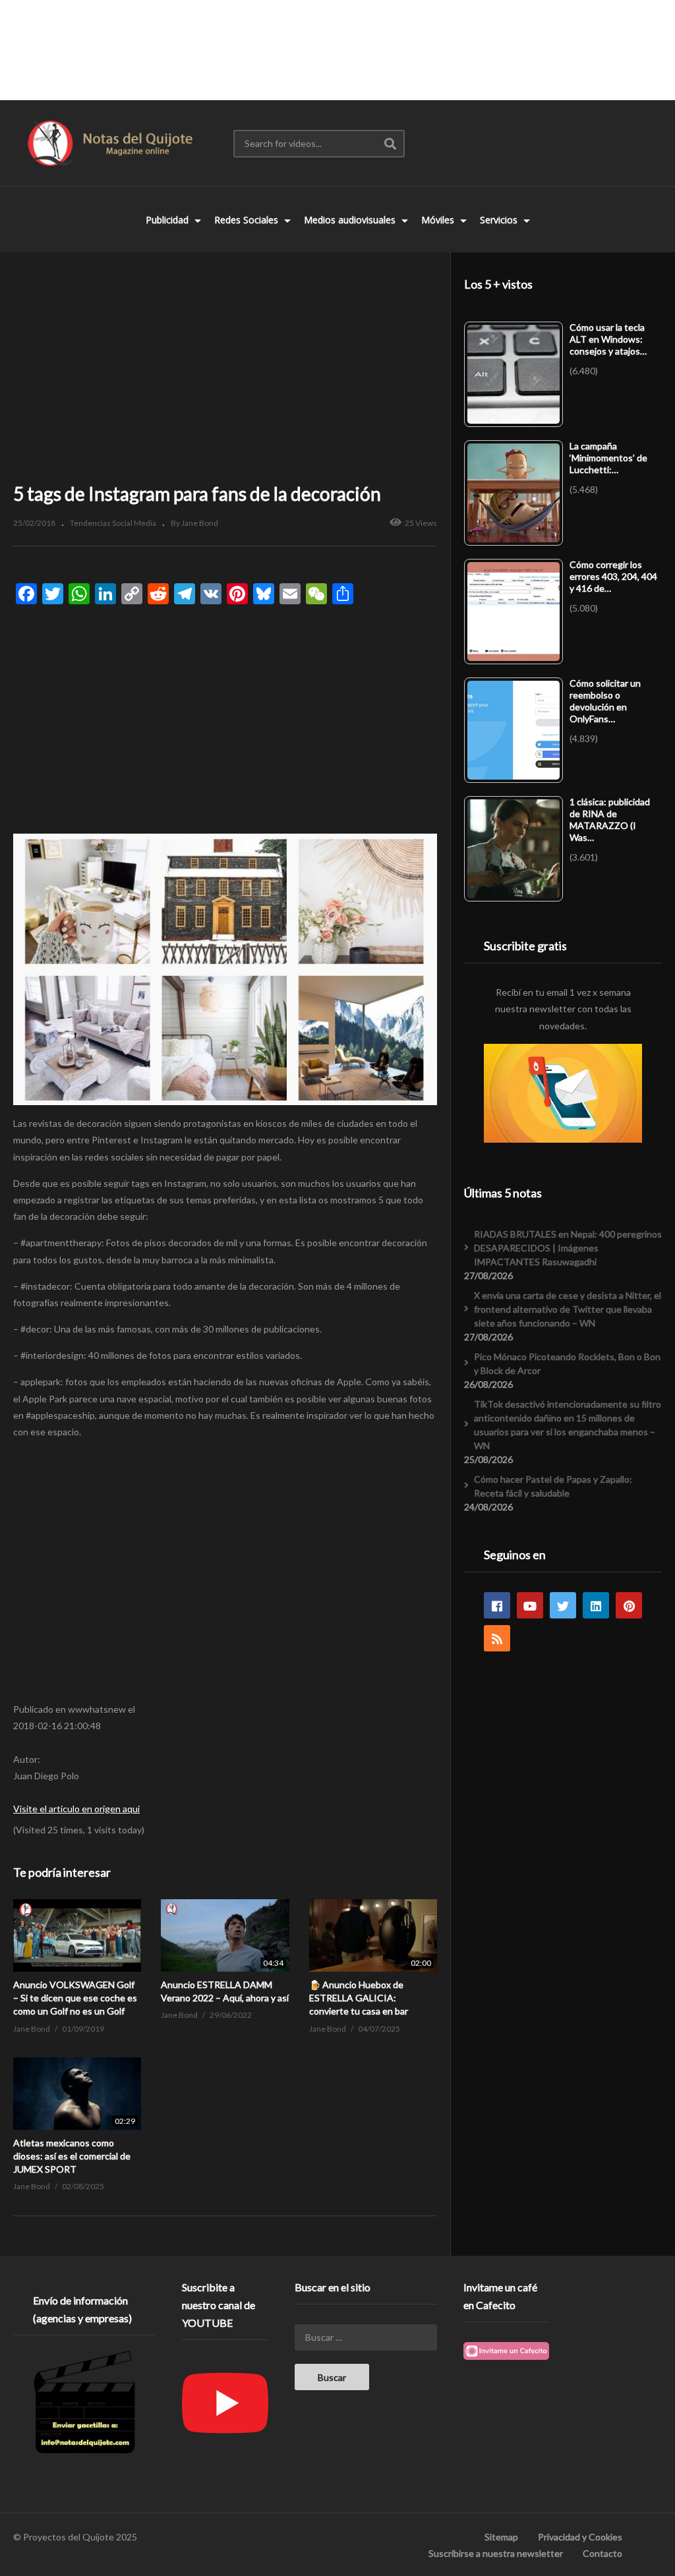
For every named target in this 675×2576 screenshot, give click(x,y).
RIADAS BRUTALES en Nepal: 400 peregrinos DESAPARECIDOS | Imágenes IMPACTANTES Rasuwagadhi (568, 1248)
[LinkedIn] (596, 1605)
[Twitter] (563, 1605)
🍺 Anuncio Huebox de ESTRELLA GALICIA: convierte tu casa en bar (359, 1998)
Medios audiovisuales (351, 220)
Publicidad (168, 220)
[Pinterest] (629, 1605)
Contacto (602, 2553)
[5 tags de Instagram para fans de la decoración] (77, 1935)
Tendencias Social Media (113, 523)
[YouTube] (530, 1605)
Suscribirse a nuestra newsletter (496, 2553)
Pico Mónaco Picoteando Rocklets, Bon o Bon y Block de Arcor (567, 1363)
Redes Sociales (248, 220)
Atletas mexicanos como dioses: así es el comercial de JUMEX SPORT (72, 2156)
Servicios (500, 220)
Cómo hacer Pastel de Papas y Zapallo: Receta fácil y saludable (553, 1486)
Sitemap (501, 2537)
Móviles (439, 220)
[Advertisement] (337, 49)
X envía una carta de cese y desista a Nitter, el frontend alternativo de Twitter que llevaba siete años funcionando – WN (568, 1309)
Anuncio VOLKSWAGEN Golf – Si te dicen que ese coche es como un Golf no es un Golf (75, 1998)
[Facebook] (497, 1605)
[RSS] (497, 1638)
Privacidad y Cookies (580, 2537)
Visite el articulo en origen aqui (76, 1809)
